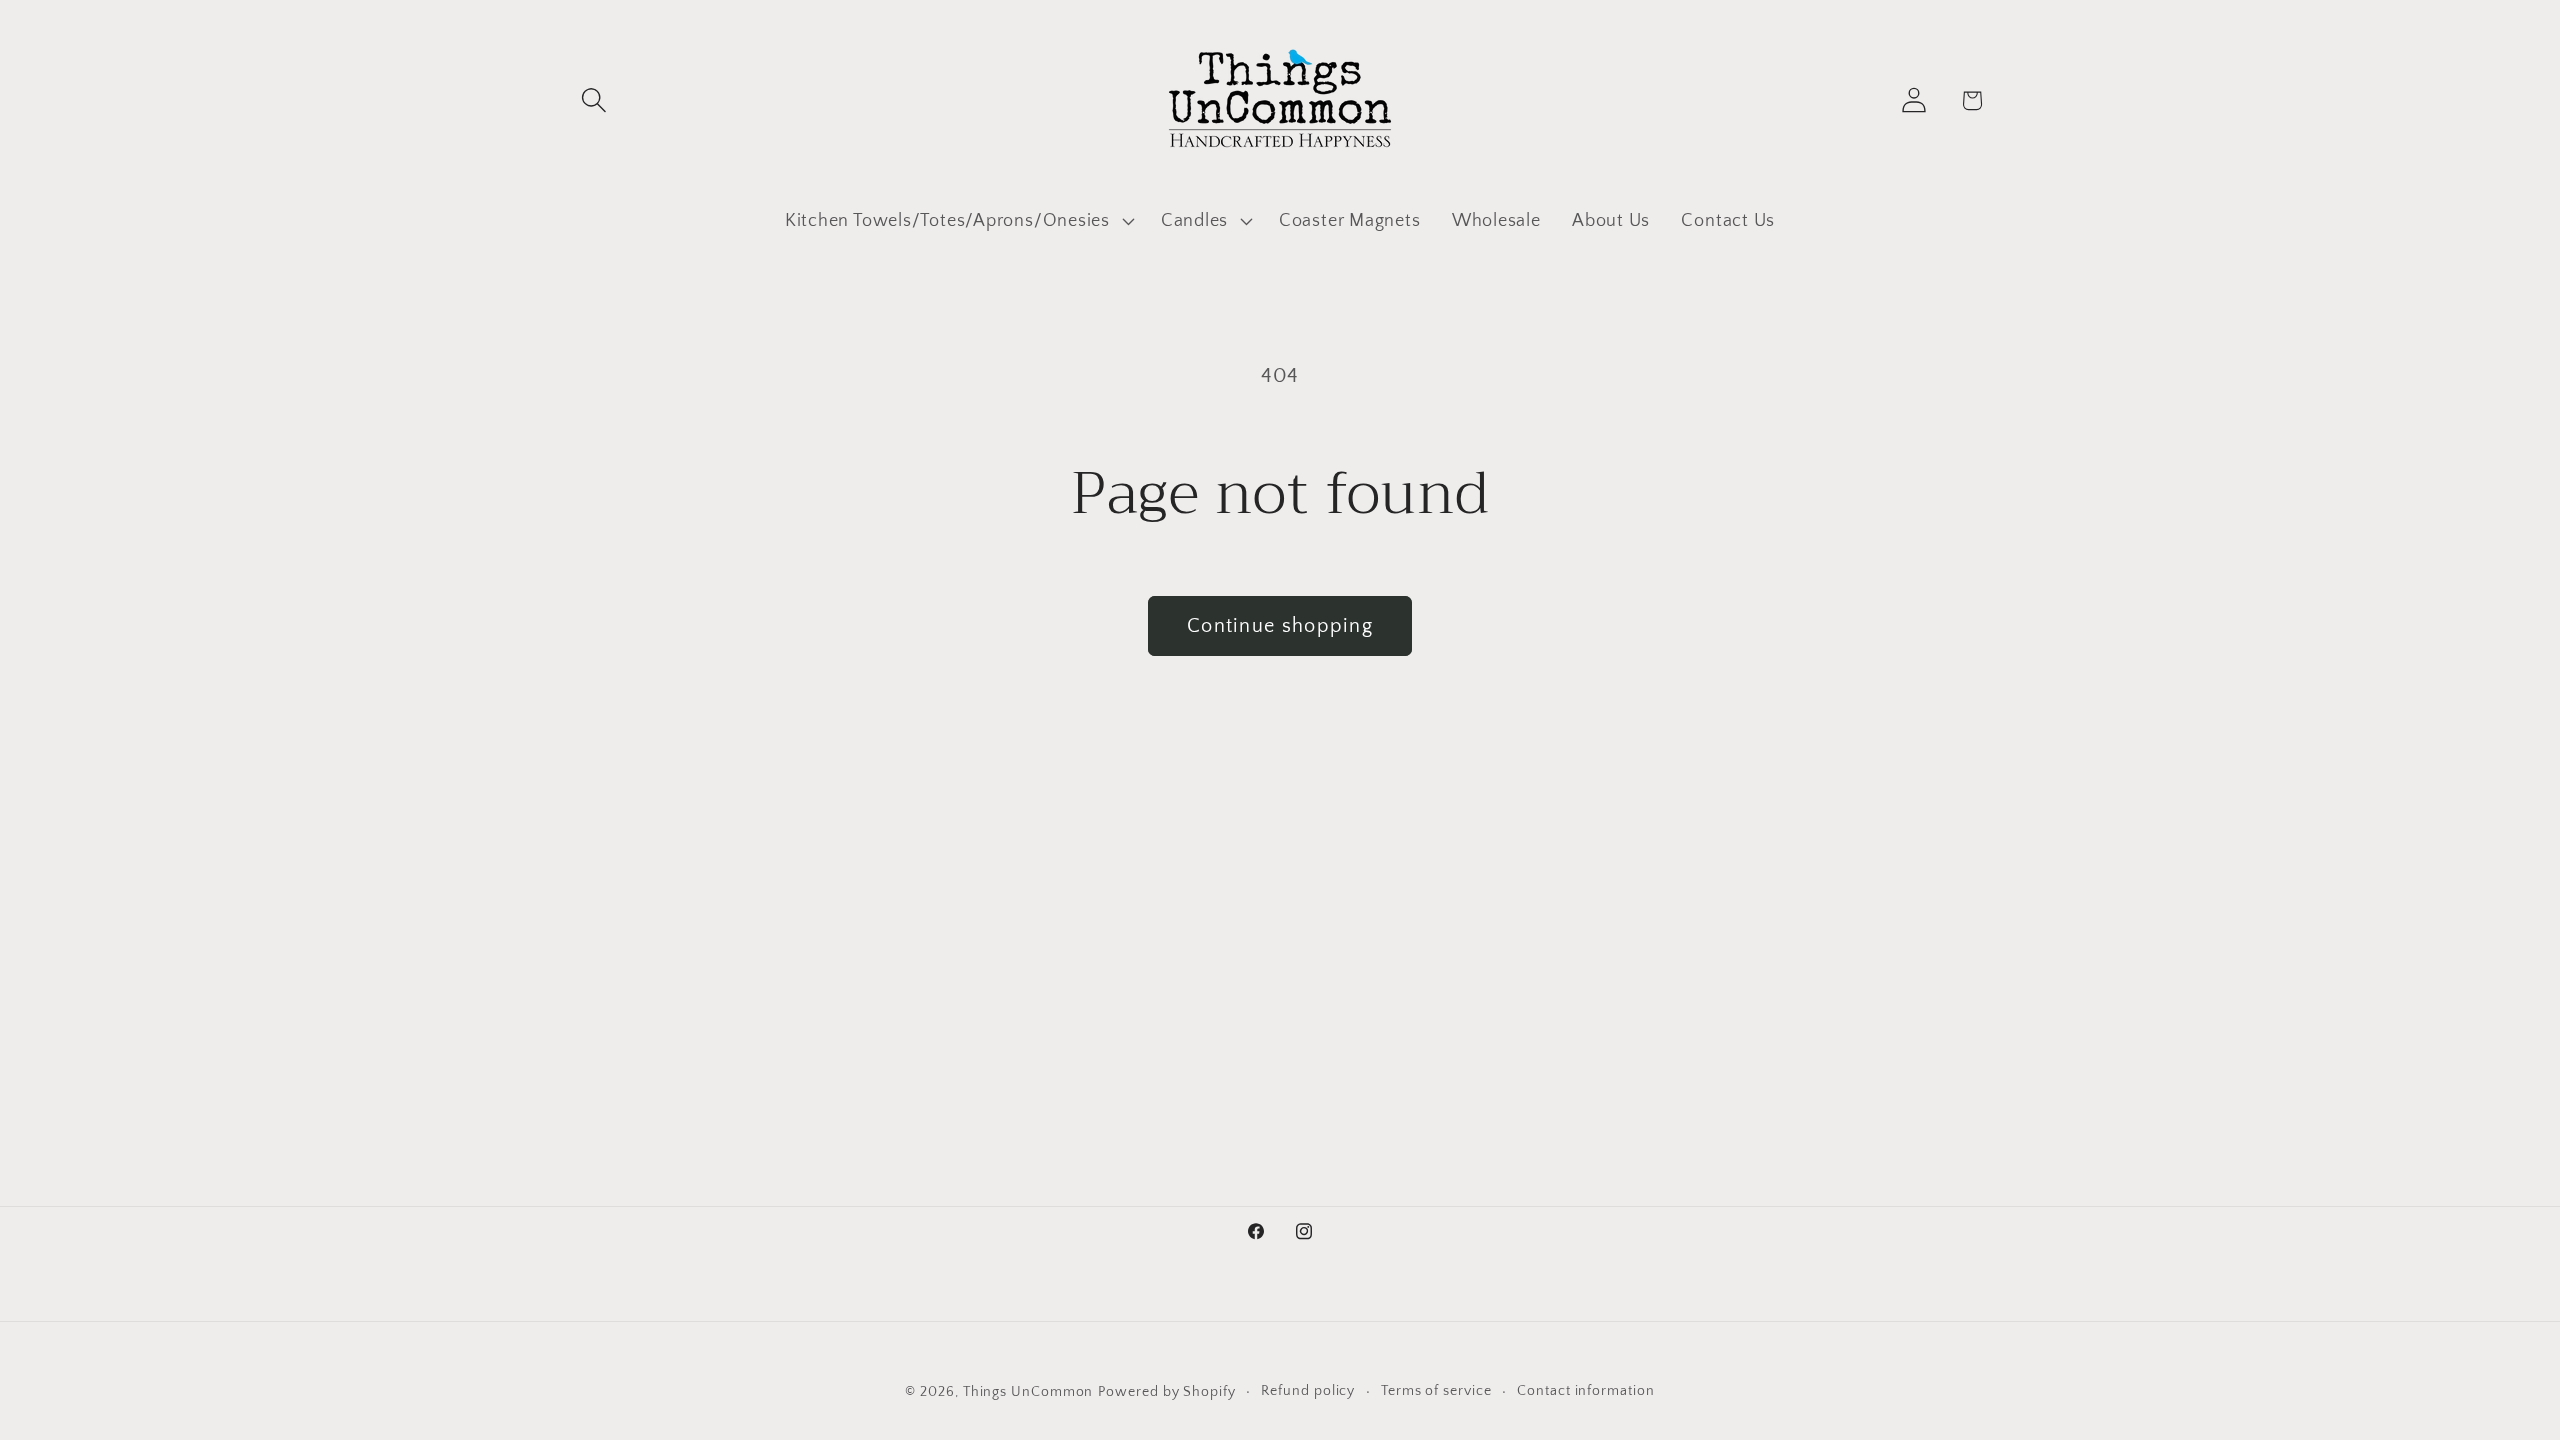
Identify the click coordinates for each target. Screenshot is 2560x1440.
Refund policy (1308, 1391)
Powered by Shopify (1166, 1392)
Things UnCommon (1028, 1392)
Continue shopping (1280, 626)
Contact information (1585, 1391)
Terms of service (1436, 1391)
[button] (593, 100)
